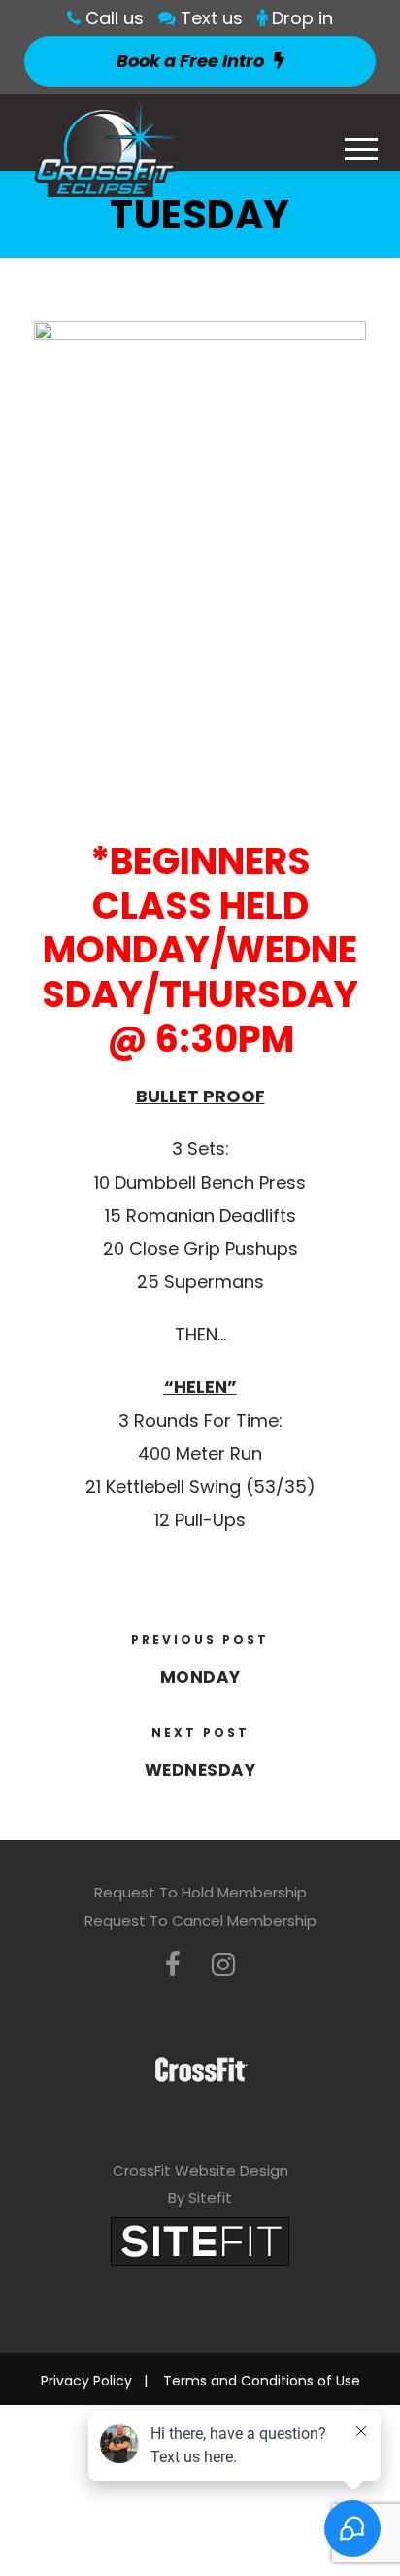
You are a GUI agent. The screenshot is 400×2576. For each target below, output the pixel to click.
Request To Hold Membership (200, 1892)
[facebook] (173, 1965)
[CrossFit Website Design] (200, 2240)
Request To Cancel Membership (200, 1920)
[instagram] (223, 1965)
